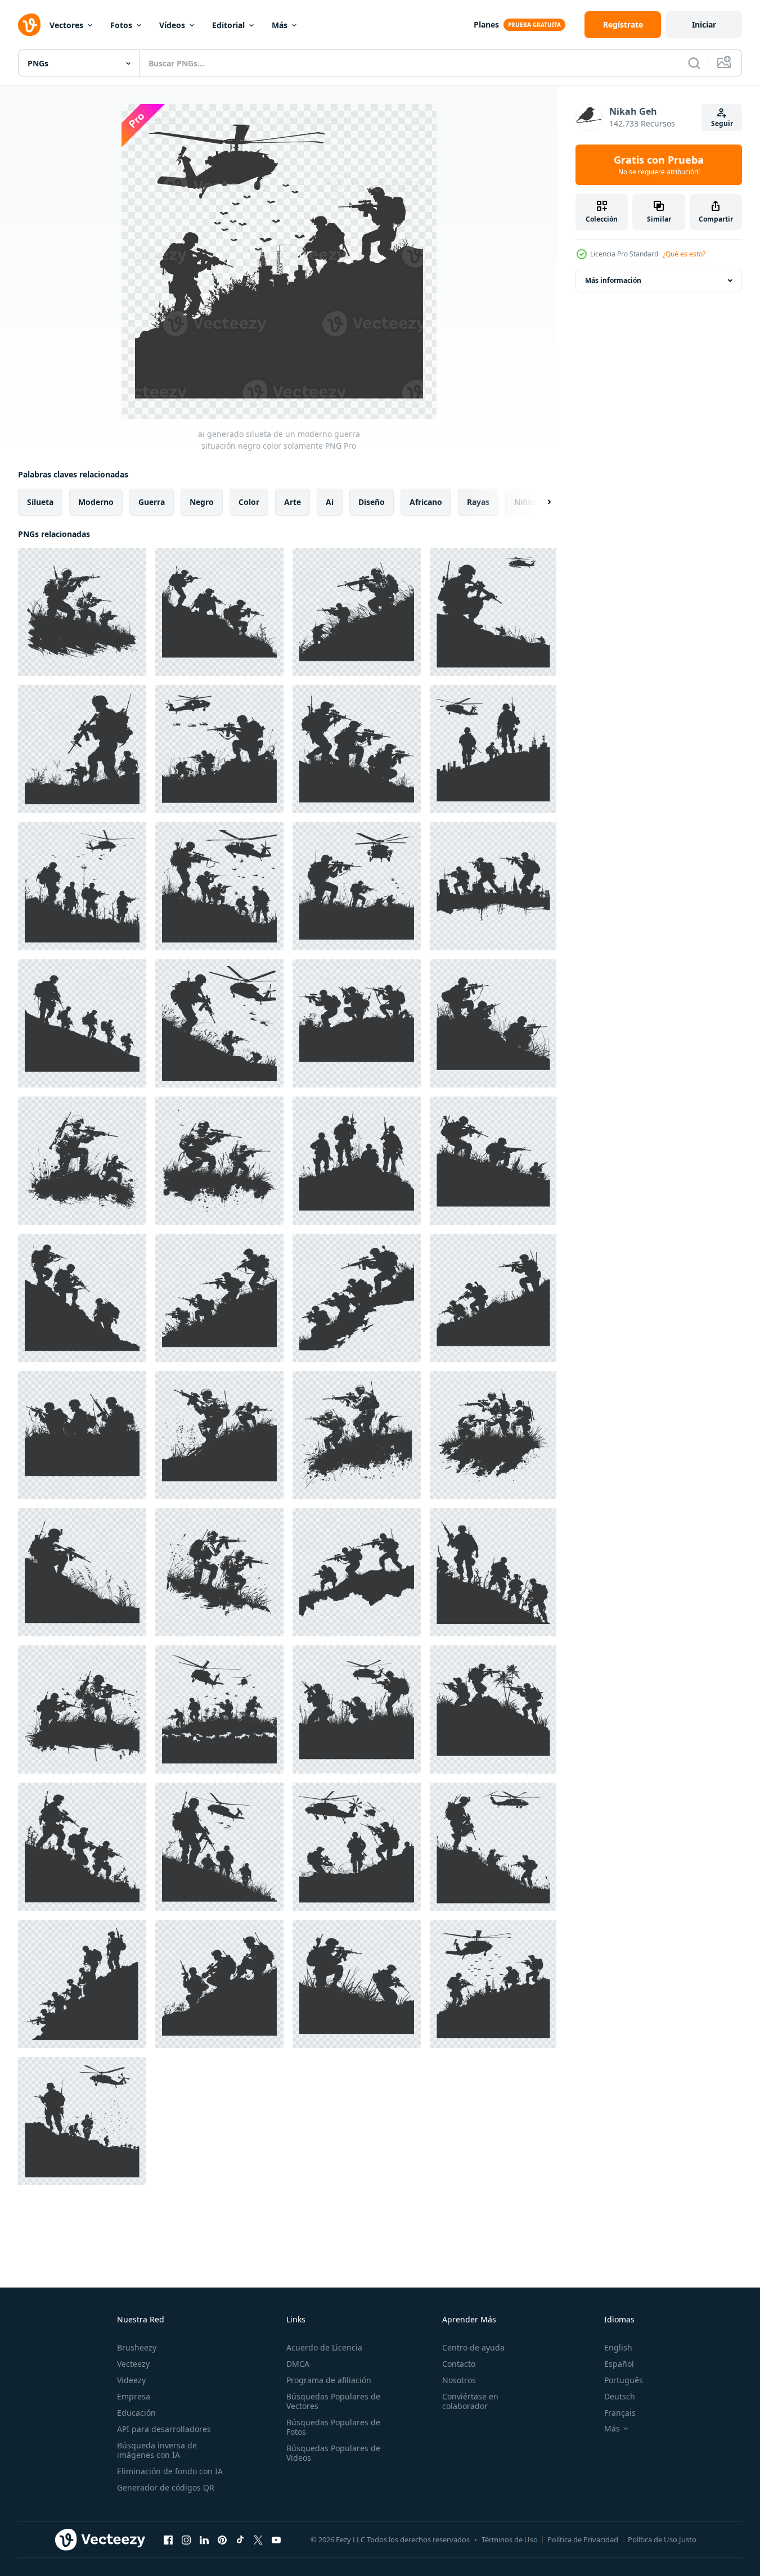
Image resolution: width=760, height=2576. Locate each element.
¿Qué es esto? (684, 254)
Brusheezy (137, 2347)
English (618, 2347)
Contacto (459, 2364)
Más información (613, 280)
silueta (40, 502)
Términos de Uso (510, 2539)
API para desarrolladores (164, 2429)
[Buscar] (694, 63)
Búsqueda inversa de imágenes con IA (157, 2450)
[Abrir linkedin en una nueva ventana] (204, 2539)
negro (202, 502)
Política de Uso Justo (662, 2539)
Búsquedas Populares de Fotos (333, 2427)
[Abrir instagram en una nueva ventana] (186, 2539)
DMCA (298, 2364)
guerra (152, 502)
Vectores (66, 25)
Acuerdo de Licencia (324, 2347)
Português (624, 2380)
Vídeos (172, 25)
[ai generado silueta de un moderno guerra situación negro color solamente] (82, 612)
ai (330, 502)
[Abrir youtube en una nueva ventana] (276, 2539)
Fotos (121, 25)
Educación (136, 2413)
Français (620, 2413)
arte (293, 502)
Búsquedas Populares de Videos (333, 2453)
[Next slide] (539, 502)
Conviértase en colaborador (470, 2401)
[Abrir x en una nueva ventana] (258, 2539)
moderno (96, 502)
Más (280, 25)
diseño (372, 502)
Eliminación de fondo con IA (170, 2471)
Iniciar (704, 24)
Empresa (134, 2396)
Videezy (131, 2380)
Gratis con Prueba (659, 165)
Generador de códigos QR (166, 2487)
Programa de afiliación (329, 2380)
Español (619, 2364)
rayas (478, 502)
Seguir (722, 123)
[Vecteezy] (29, 25)
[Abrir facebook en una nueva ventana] (168, 2539)
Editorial (228, 25)
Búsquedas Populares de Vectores (333, 2401)
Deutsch (620, 2396)
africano (426, 502)
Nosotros (459, 2380)
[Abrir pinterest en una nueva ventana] (222, 2539)
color (249, 502)
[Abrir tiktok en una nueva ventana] (240, 2539)
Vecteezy (133, 2364)
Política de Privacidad (583, 2539)
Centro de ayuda (473, 2347)
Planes (486, 24)
